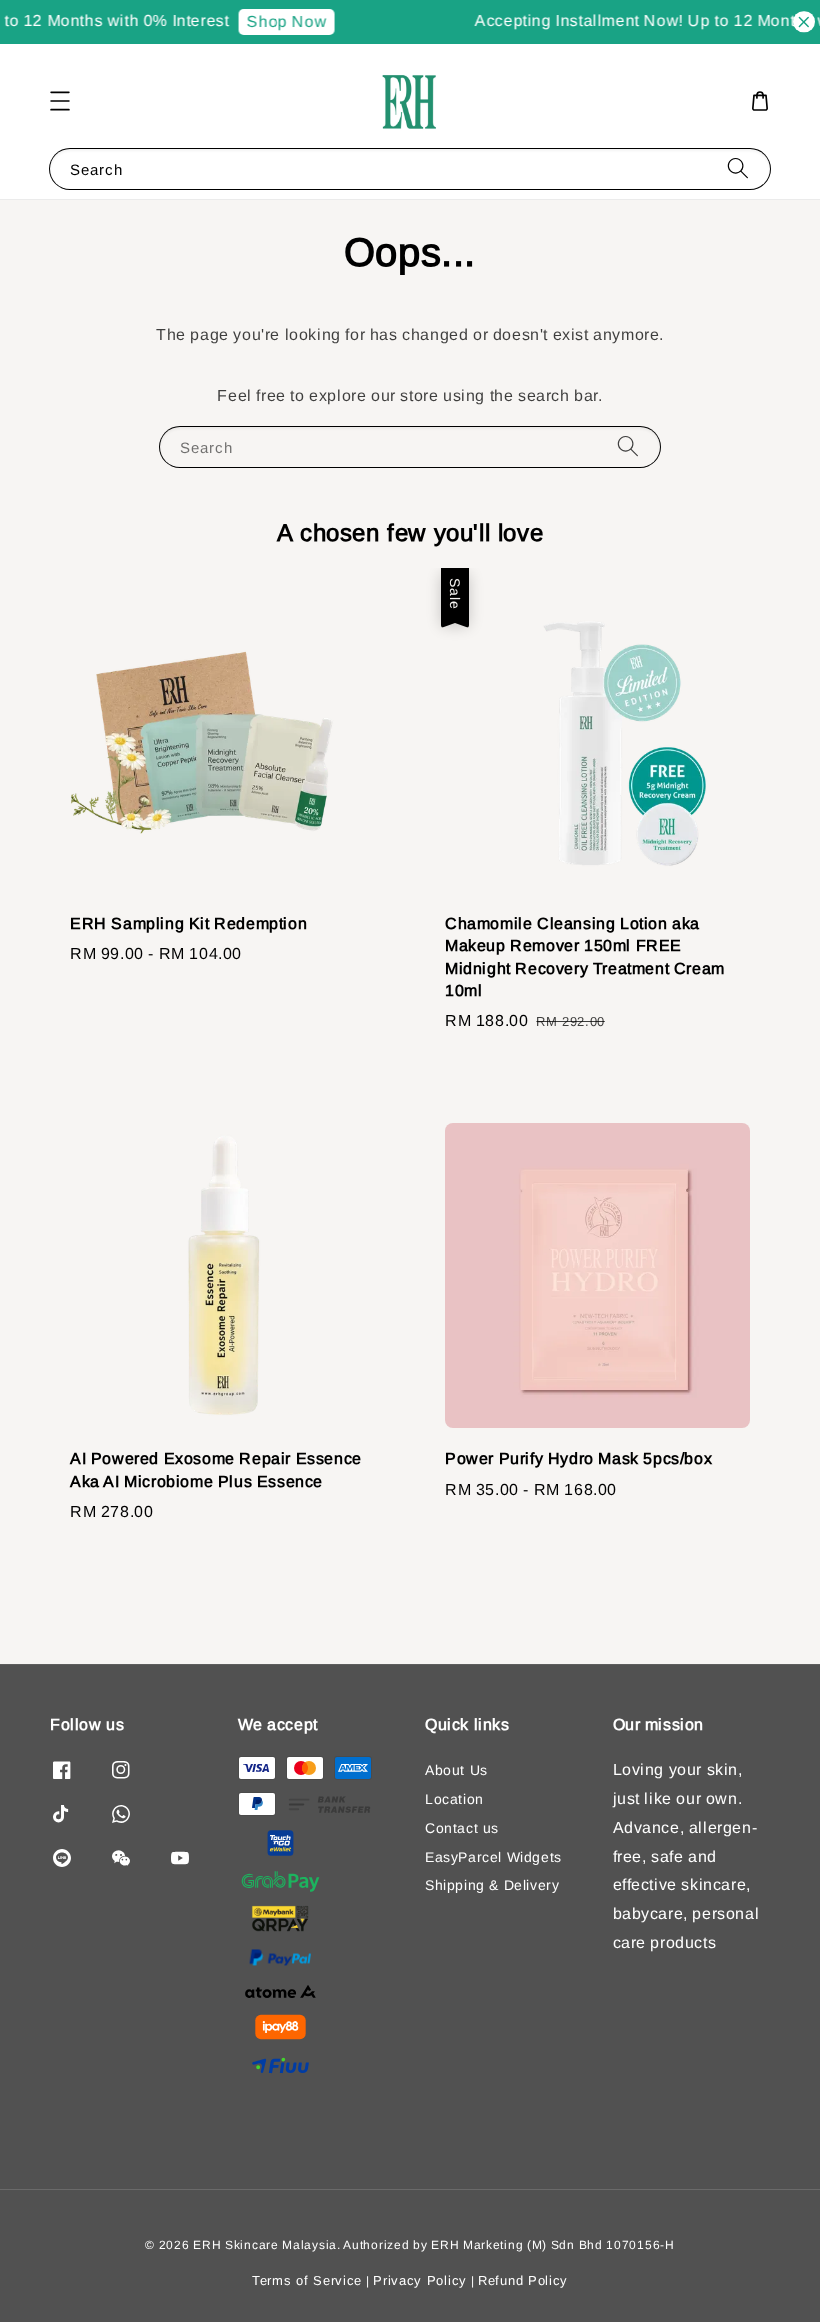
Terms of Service (307, 2280)
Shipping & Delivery (492, 1885)
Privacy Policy (420, 2280)
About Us (456, 1770)
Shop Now (279, 21)
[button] (60, 101)
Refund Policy (523, 2280)
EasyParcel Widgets (493, 1857)
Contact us (462, 1828)
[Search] (738, 168)
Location (454, 1799)
